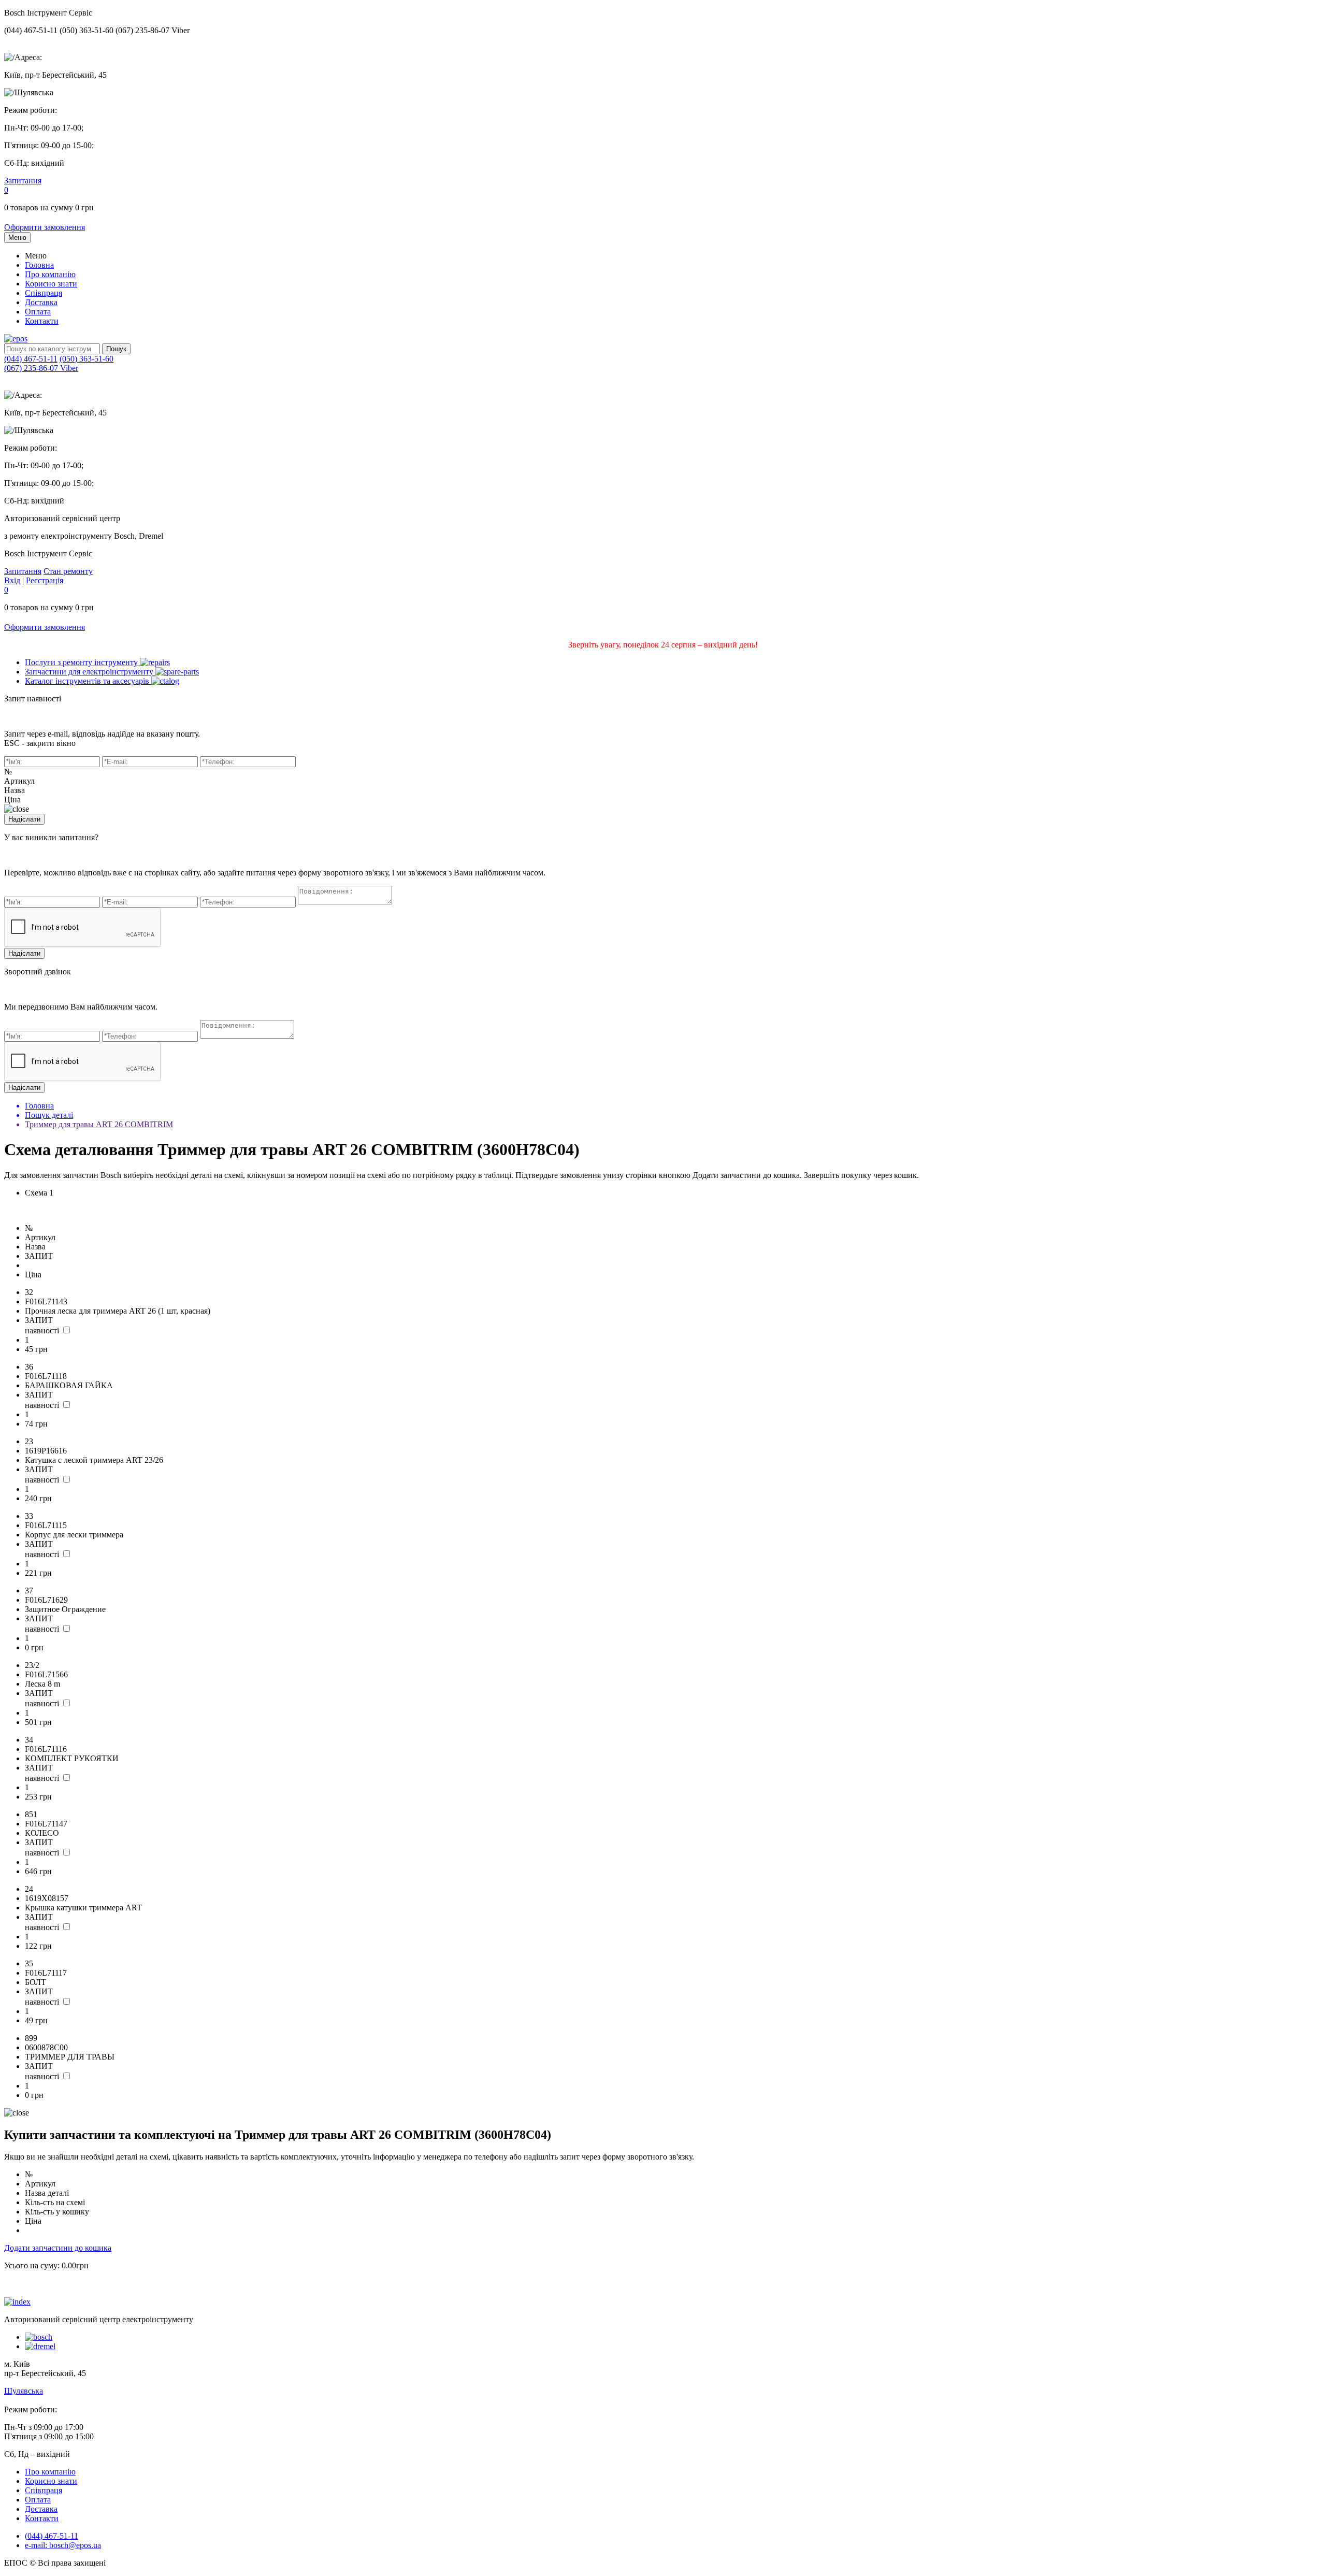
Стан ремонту (68, 571)
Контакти (42, 321)
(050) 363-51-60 (87, 359)
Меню (17, 238)
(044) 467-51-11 (31, 359)
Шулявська (24, 2391)
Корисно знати (51, 284)
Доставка (41, 302)
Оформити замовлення (45, 227)
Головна (39, 265)
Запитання (23, 181)
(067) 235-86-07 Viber (41, 368)
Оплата (38, 312)
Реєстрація (45, 580)
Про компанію (50, 274)
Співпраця (44, 293)
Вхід (12, 580)
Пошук (116, 349)
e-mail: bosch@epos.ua (63, 2545)
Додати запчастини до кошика (58, 2248)
